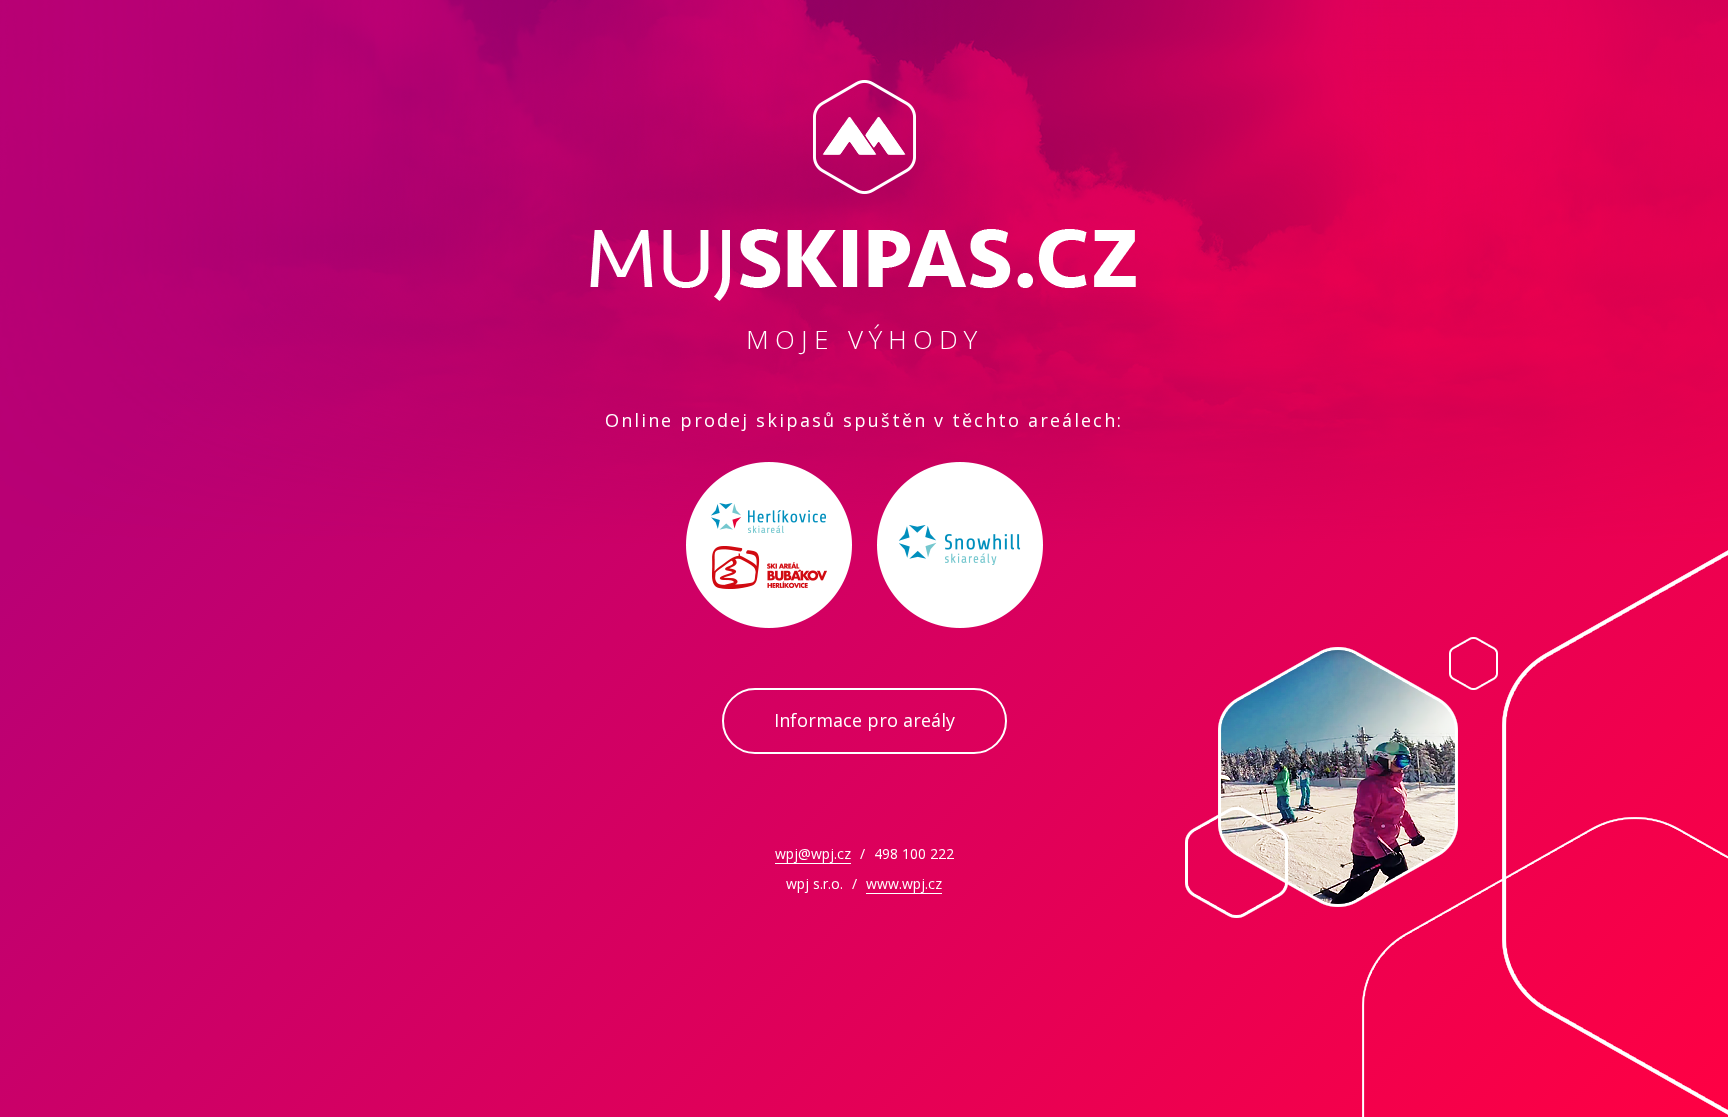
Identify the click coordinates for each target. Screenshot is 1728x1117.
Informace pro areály (864, 720)
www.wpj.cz (904, 883)
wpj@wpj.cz (813, 853)
